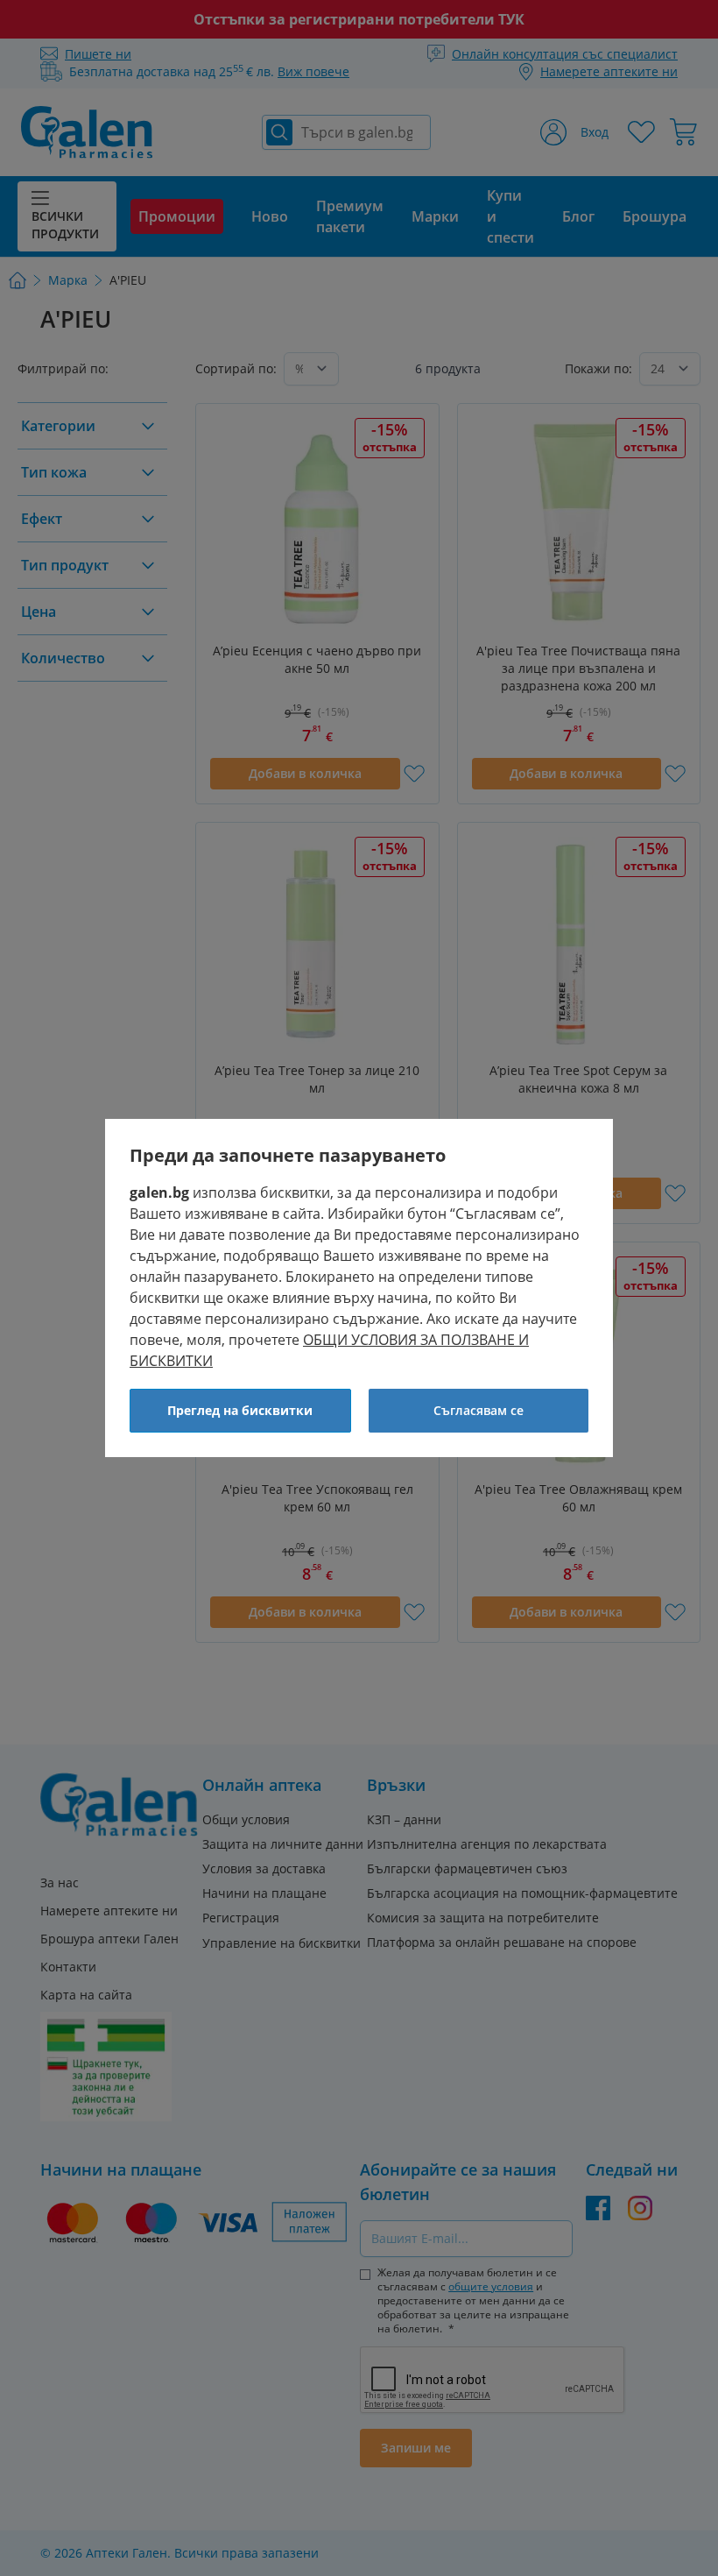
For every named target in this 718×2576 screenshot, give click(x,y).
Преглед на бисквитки (240, 1410)
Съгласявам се (479, 1410)
